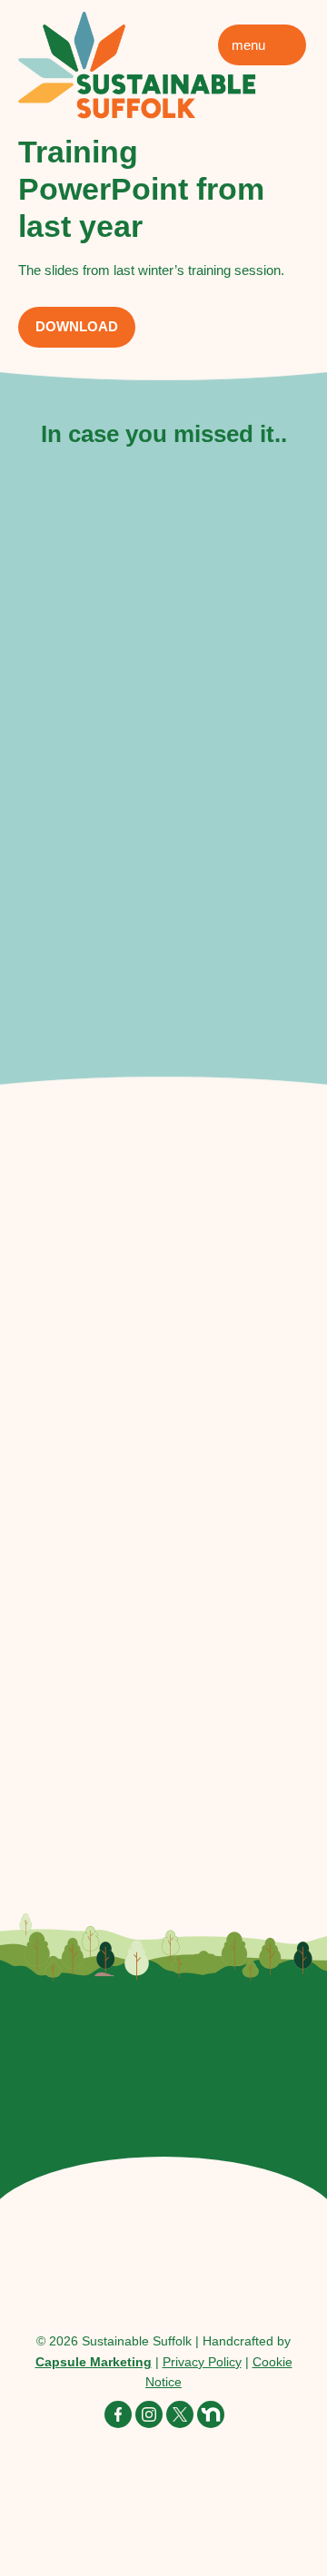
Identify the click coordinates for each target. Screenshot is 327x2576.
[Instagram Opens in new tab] (149, 2414)
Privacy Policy (202, 2362)
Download (77, 326)
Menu (248, 45)
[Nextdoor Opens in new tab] (211, 2414)
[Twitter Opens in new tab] (180, 2414)
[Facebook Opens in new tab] (118, 2414)
